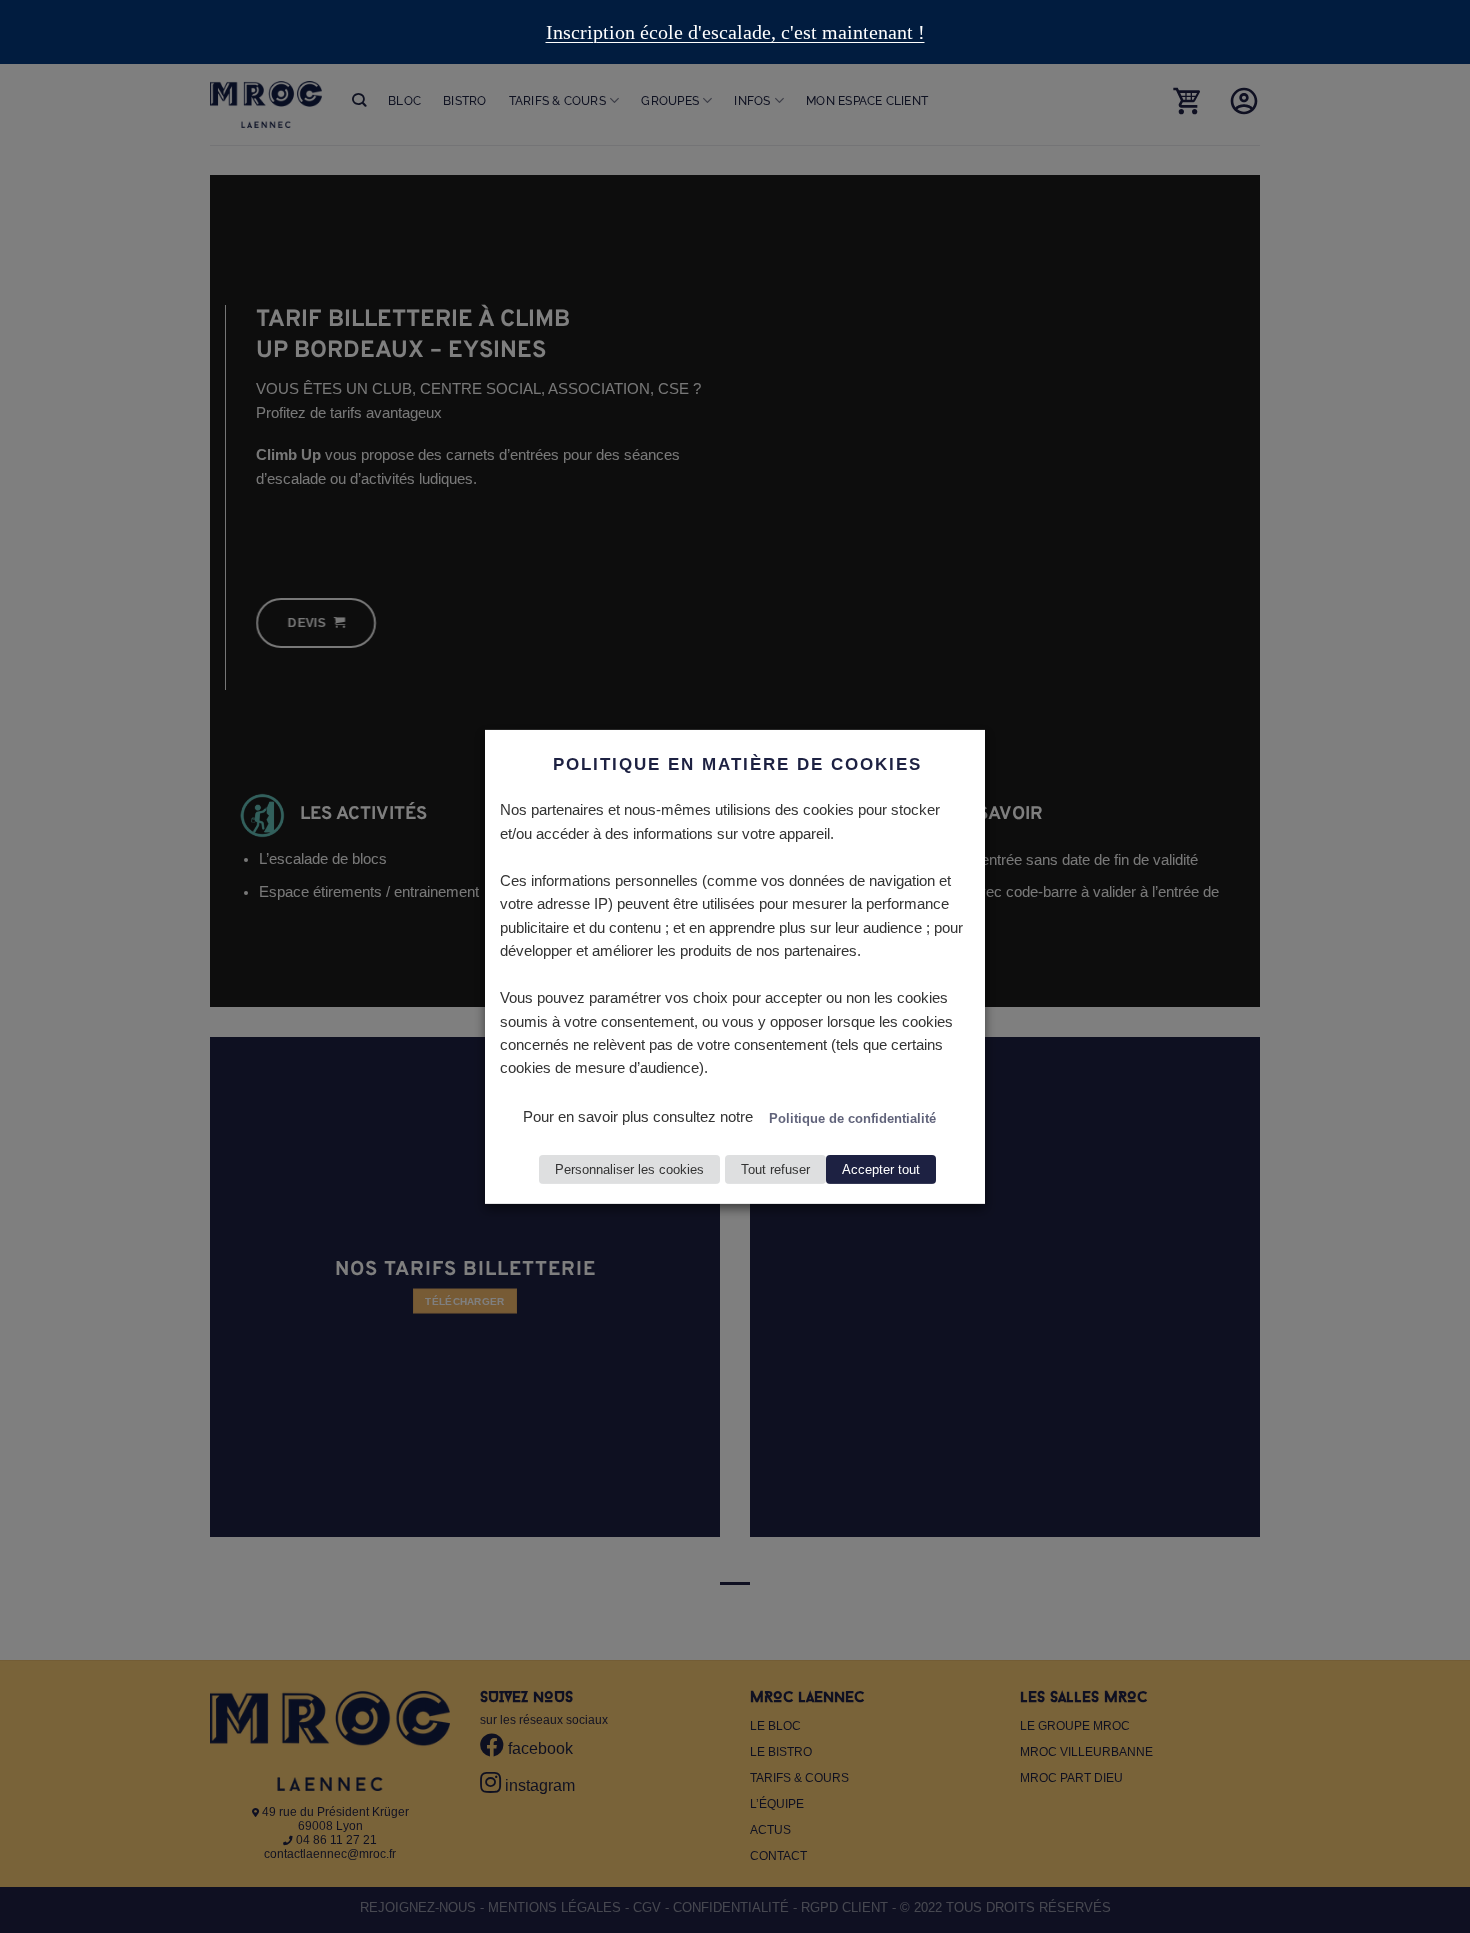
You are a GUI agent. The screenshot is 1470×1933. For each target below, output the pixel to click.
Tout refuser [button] (775, 1169)
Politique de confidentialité (852, 1118)
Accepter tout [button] (881, 1169)
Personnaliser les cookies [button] (629, 1169)
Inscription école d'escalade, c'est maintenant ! (735, 32)
